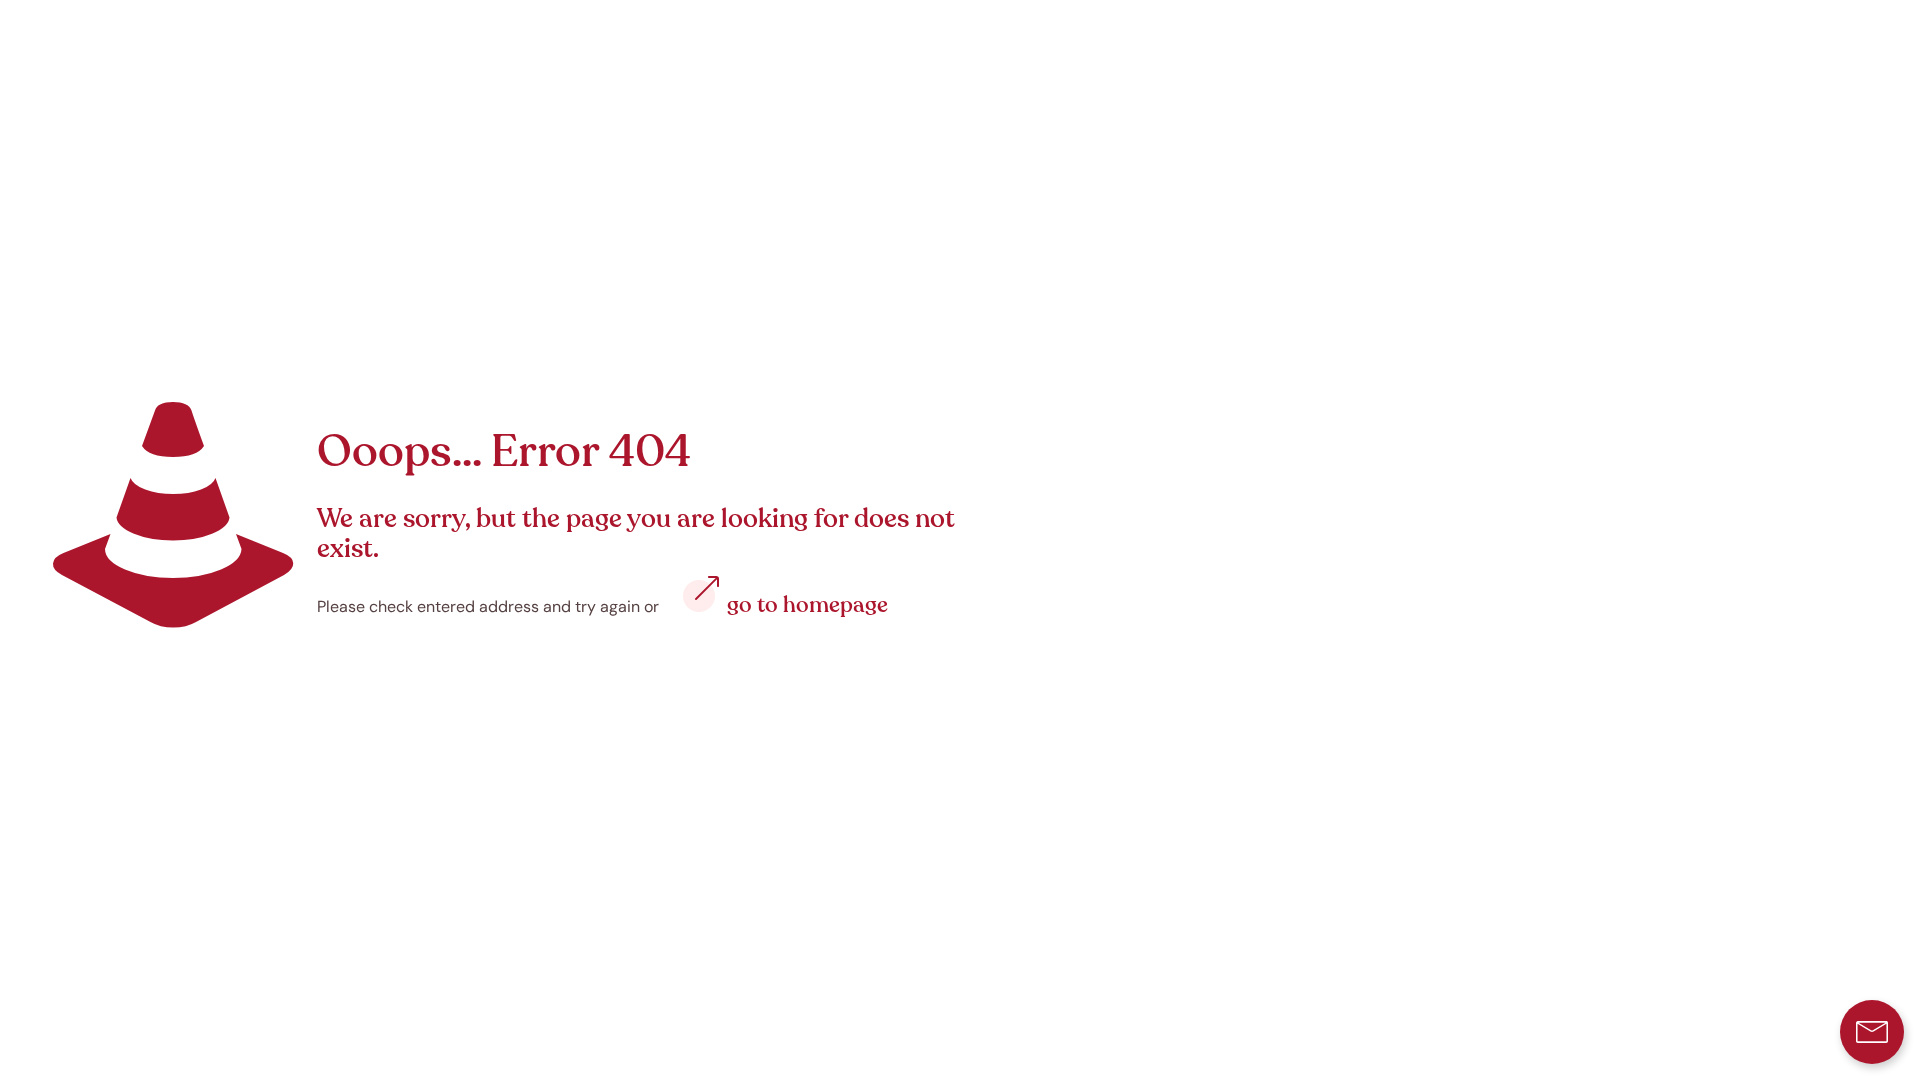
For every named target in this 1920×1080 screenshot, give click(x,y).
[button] (1872, 1032)
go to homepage (807, 605)
